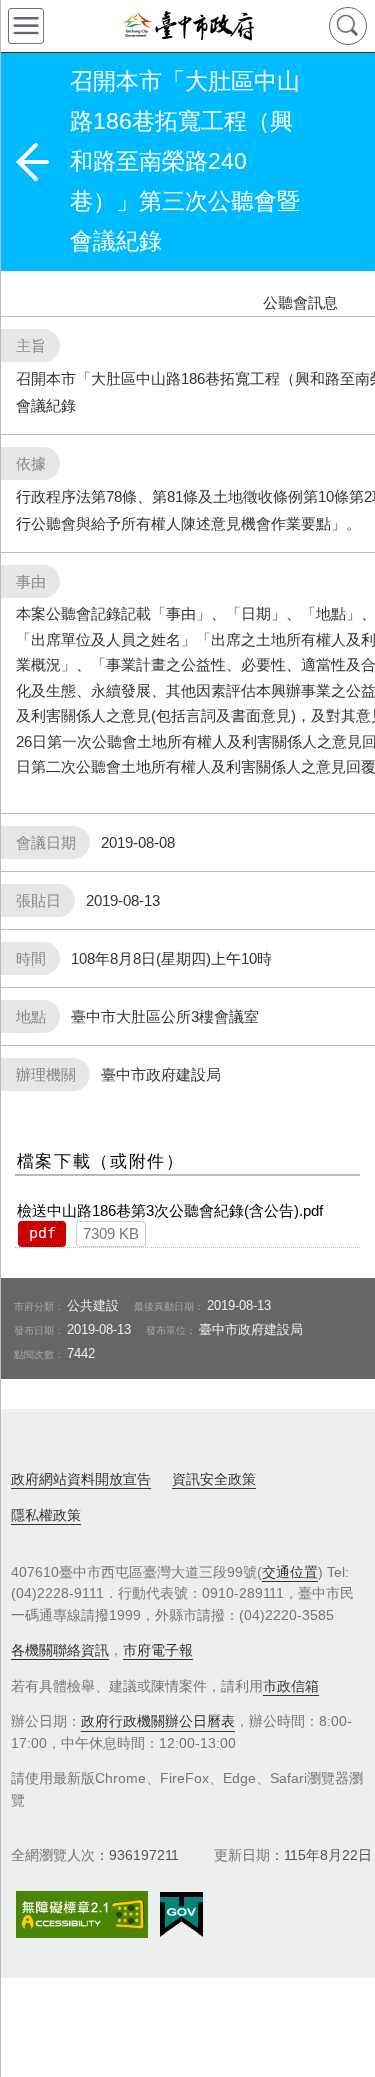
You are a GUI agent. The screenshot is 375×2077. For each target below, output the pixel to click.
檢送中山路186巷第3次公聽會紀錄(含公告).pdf (170, 1210)
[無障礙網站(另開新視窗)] (82, 1914)
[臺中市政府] (187, 26)
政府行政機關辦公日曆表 (158, 1721)
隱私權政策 (46, 1515)
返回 (32, 162)
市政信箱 (291, 1686)
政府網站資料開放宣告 (81, 1479)
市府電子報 (158, 1650)
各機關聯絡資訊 (60, 1650)
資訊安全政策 (214, 1479)
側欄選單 (26, 26)
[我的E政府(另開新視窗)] (181, 1915)
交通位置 (290, 1572)
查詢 (348, 26)
